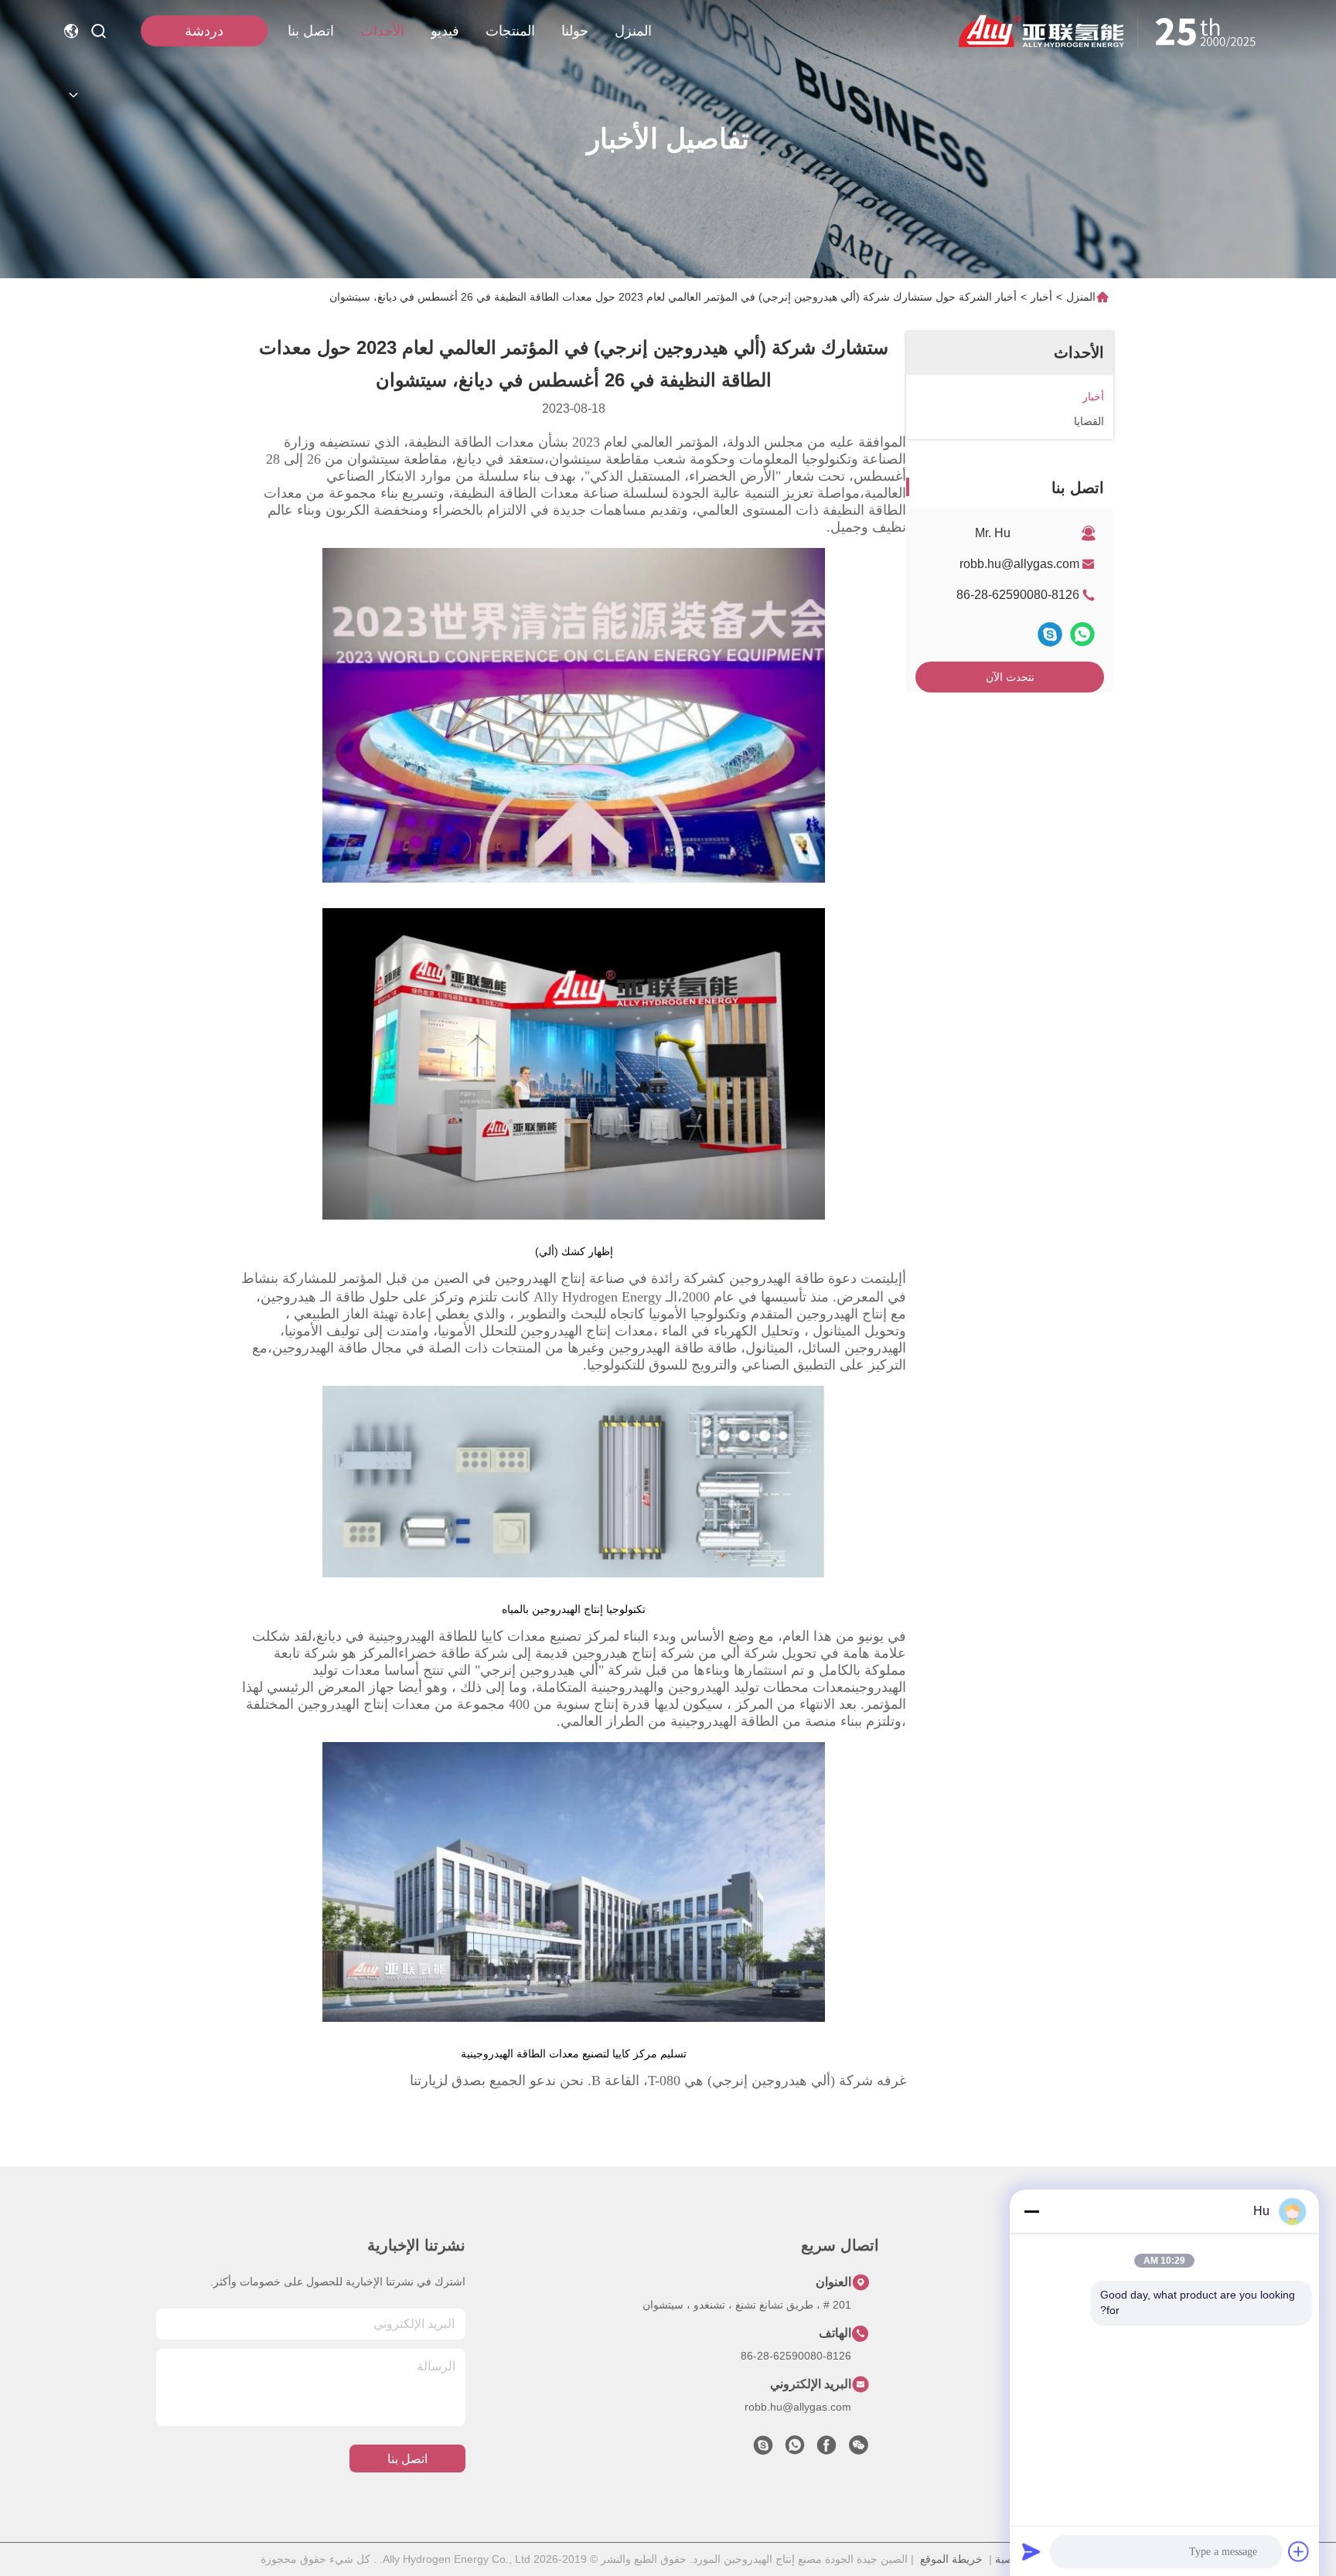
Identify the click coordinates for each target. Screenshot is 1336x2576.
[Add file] (1299, 2551)
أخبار (1041, 297)
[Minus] (1031, 2211)
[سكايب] (1050, 634)
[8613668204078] (795, 2449)
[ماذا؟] (1082, 634)
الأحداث (382, 31)
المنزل (633, 31)
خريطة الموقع (951, 2559)
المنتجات (510, 31)
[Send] (1031, 2551)
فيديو (445, 31)
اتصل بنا (311, 31)
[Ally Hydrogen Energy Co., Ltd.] (1113, 31)
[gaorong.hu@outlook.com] (763, 2449)
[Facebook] (826, 2449)
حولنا (575, 31)
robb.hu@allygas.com (1019, 564)
